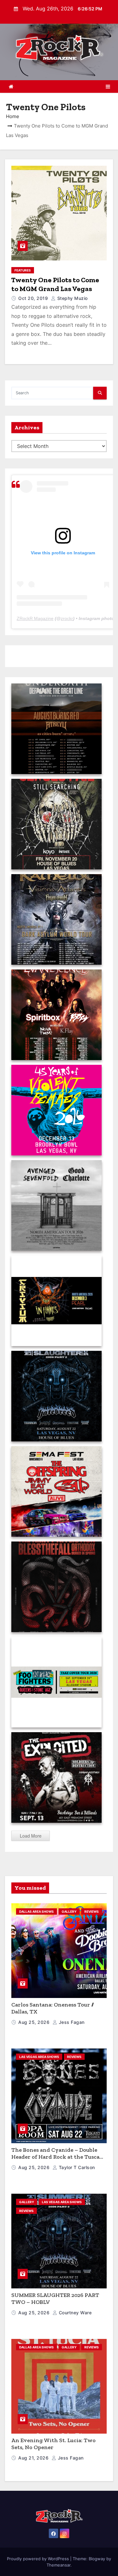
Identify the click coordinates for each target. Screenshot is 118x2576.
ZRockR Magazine (35, 618)
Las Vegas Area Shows (39, 2057)
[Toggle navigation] (108, 86)
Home (13, 116)
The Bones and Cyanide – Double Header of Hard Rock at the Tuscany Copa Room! (59, 2157)
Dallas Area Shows (37, 1911)
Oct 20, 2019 (34, 298)
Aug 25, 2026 (35, 2022)
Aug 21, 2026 (34, 2458)
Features (23, 270)
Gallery (69, 1911)
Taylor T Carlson (76, 2167)
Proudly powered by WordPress (39, 2559)
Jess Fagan (71, 2022)
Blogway (97, 2559)
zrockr (67, 618)
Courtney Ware (74, 2313)
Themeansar (59, 2565)
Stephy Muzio (72, 298)
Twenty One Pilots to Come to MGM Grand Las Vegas (55, 284)
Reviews (92, 1911)
